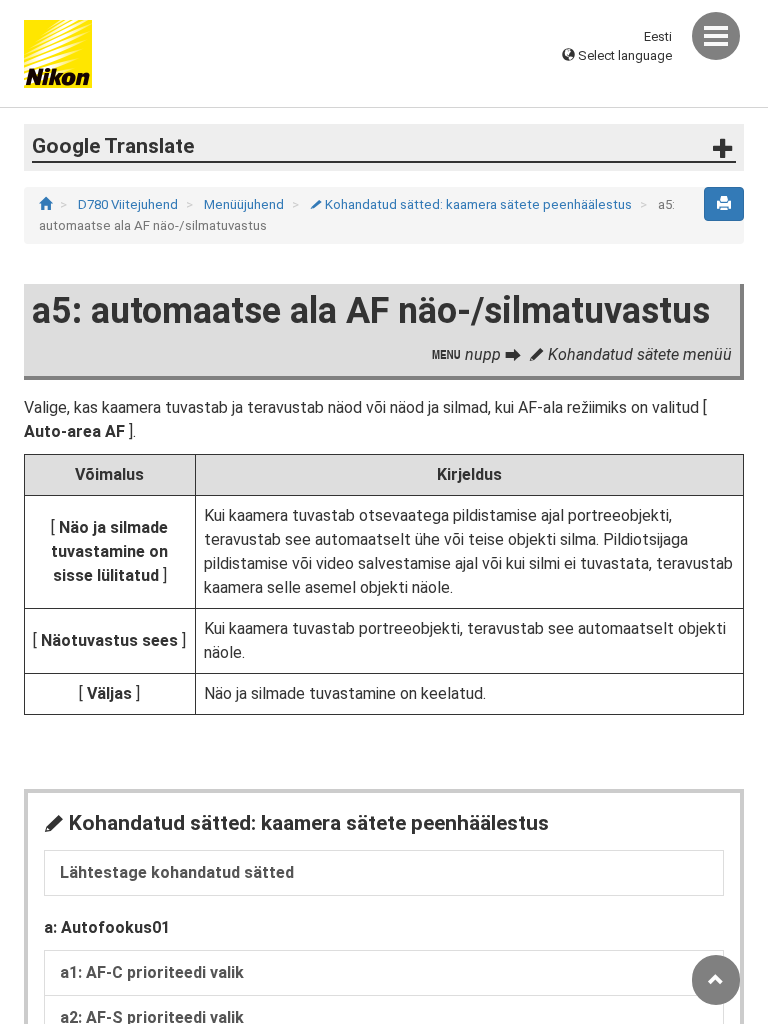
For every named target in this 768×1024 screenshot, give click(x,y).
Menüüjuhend (245, 204)
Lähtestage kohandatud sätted (177, 872)
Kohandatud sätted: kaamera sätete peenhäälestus (472, 204)
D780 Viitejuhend (129, 204)
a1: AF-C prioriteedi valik (152, 972)
